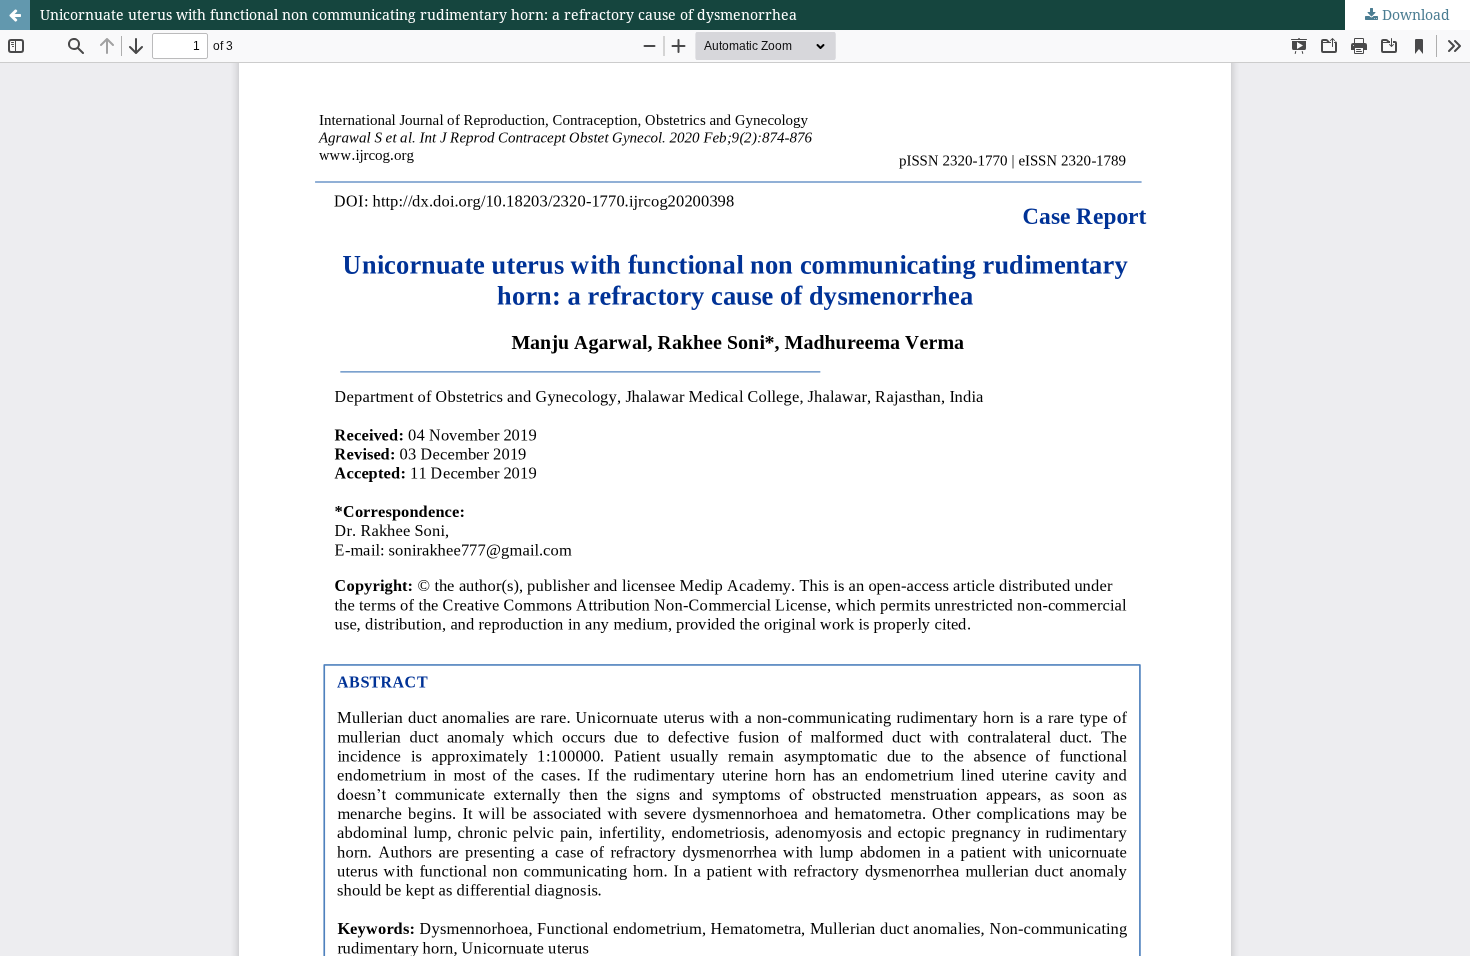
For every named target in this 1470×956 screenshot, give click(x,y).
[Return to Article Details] (15, 15)
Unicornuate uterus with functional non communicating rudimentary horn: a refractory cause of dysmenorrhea (418, 14)
